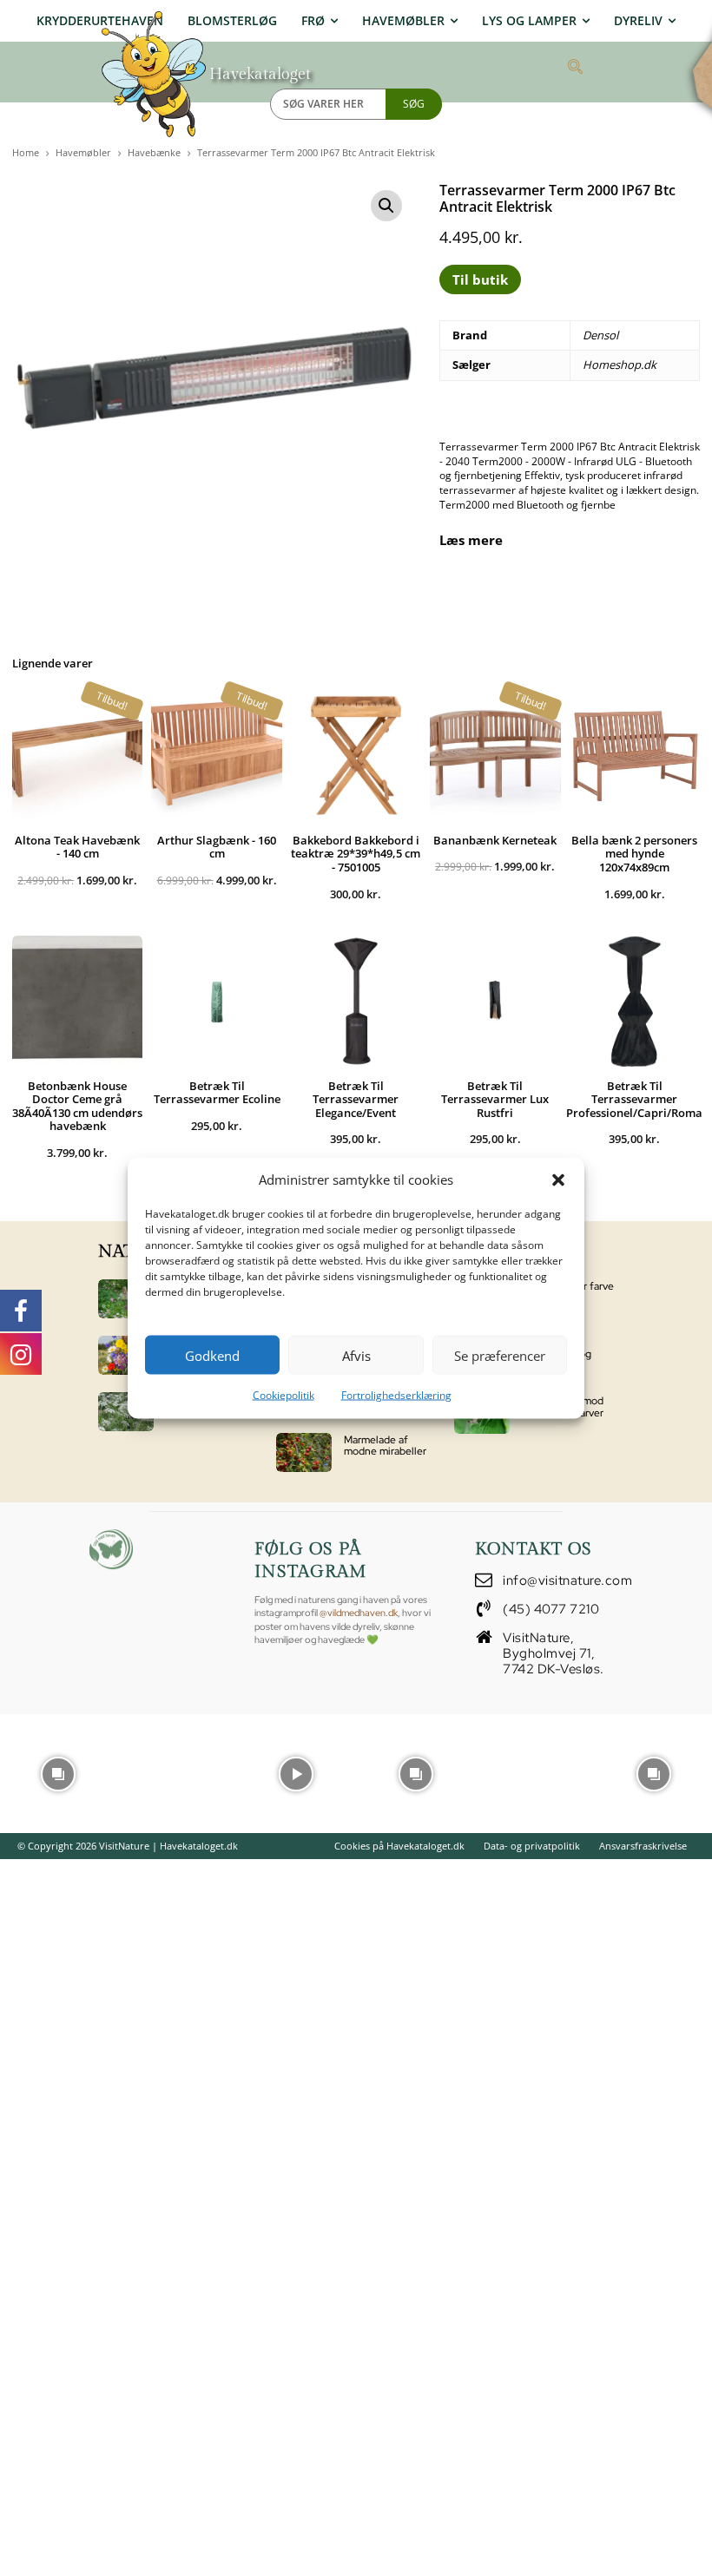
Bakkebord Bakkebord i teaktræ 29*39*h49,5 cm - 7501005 (356, 854)
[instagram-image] (58, 1772)
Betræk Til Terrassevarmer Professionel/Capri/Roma (634, 1099)
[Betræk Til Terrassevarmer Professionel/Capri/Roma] (635, 1001)
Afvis (356, 1355)
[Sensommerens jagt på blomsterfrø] (126, 1355)
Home (26, 152)
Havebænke (154, 152)
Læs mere (471, 540)
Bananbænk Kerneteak (495, 840)
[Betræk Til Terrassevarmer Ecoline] (216, 1001)
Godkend (212, 1355)
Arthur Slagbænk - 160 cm (217, 847)
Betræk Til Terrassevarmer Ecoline (217, 1093)
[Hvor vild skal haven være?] (126, 1412)
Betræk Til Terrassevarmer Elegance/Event (356, 1099)
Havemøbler (83, 152)
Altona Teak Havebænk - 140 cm (77, 847)
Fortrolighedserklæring (396, 1395)
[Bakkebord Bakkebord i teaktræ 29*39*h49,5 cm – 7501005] (356, 755)
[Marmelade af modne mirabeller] (304, 1452)
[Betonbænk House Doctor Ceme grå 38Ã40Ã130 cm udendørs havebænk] (77, 1001)
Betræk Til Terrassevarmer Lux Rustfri (495, 1099)
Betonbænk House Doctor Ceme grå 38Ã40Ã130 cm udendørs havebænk (77, 1106)
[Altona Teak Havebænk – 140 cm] (77, 755)
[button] (558, 1180)
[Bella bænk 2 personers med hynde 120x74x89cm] (635, 755)
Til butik (480, 279)
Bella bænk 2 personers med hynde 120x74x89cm (634, 854)
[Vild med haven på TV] (126, 1299)
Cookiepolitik (283, 1395)
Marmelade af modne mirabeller (385, 1446)
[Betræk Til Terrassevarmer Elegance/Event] (356, 1001)
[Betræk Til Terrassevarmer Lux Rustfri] (495, 1001)
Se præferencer (500, 1355)
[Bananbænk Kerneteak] (495, 755)
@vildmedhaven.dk (359, 1613)
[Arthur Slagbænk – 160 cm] (216, 755)
